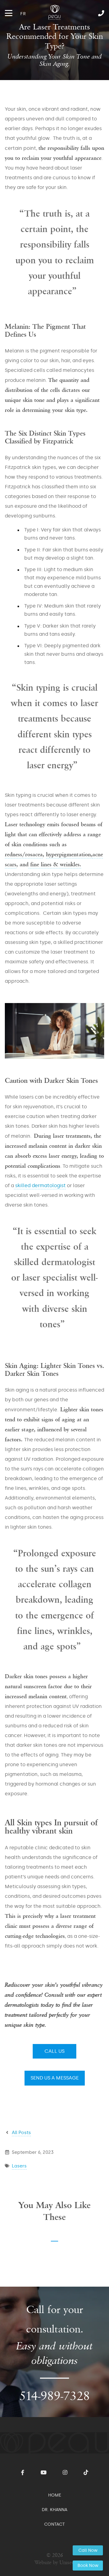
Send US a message (55, 2078)
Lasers (19, 2166)
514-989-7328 (88, 13)
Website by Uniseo (55, 2563)
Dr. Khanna (54, 2510)
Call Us (54, 2051)
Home (55, 2495)
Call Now (88, 2550)
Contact (54, 2524)
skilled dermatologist (40, 1185)
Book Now (88, 2566)
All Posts (21, 2133)
